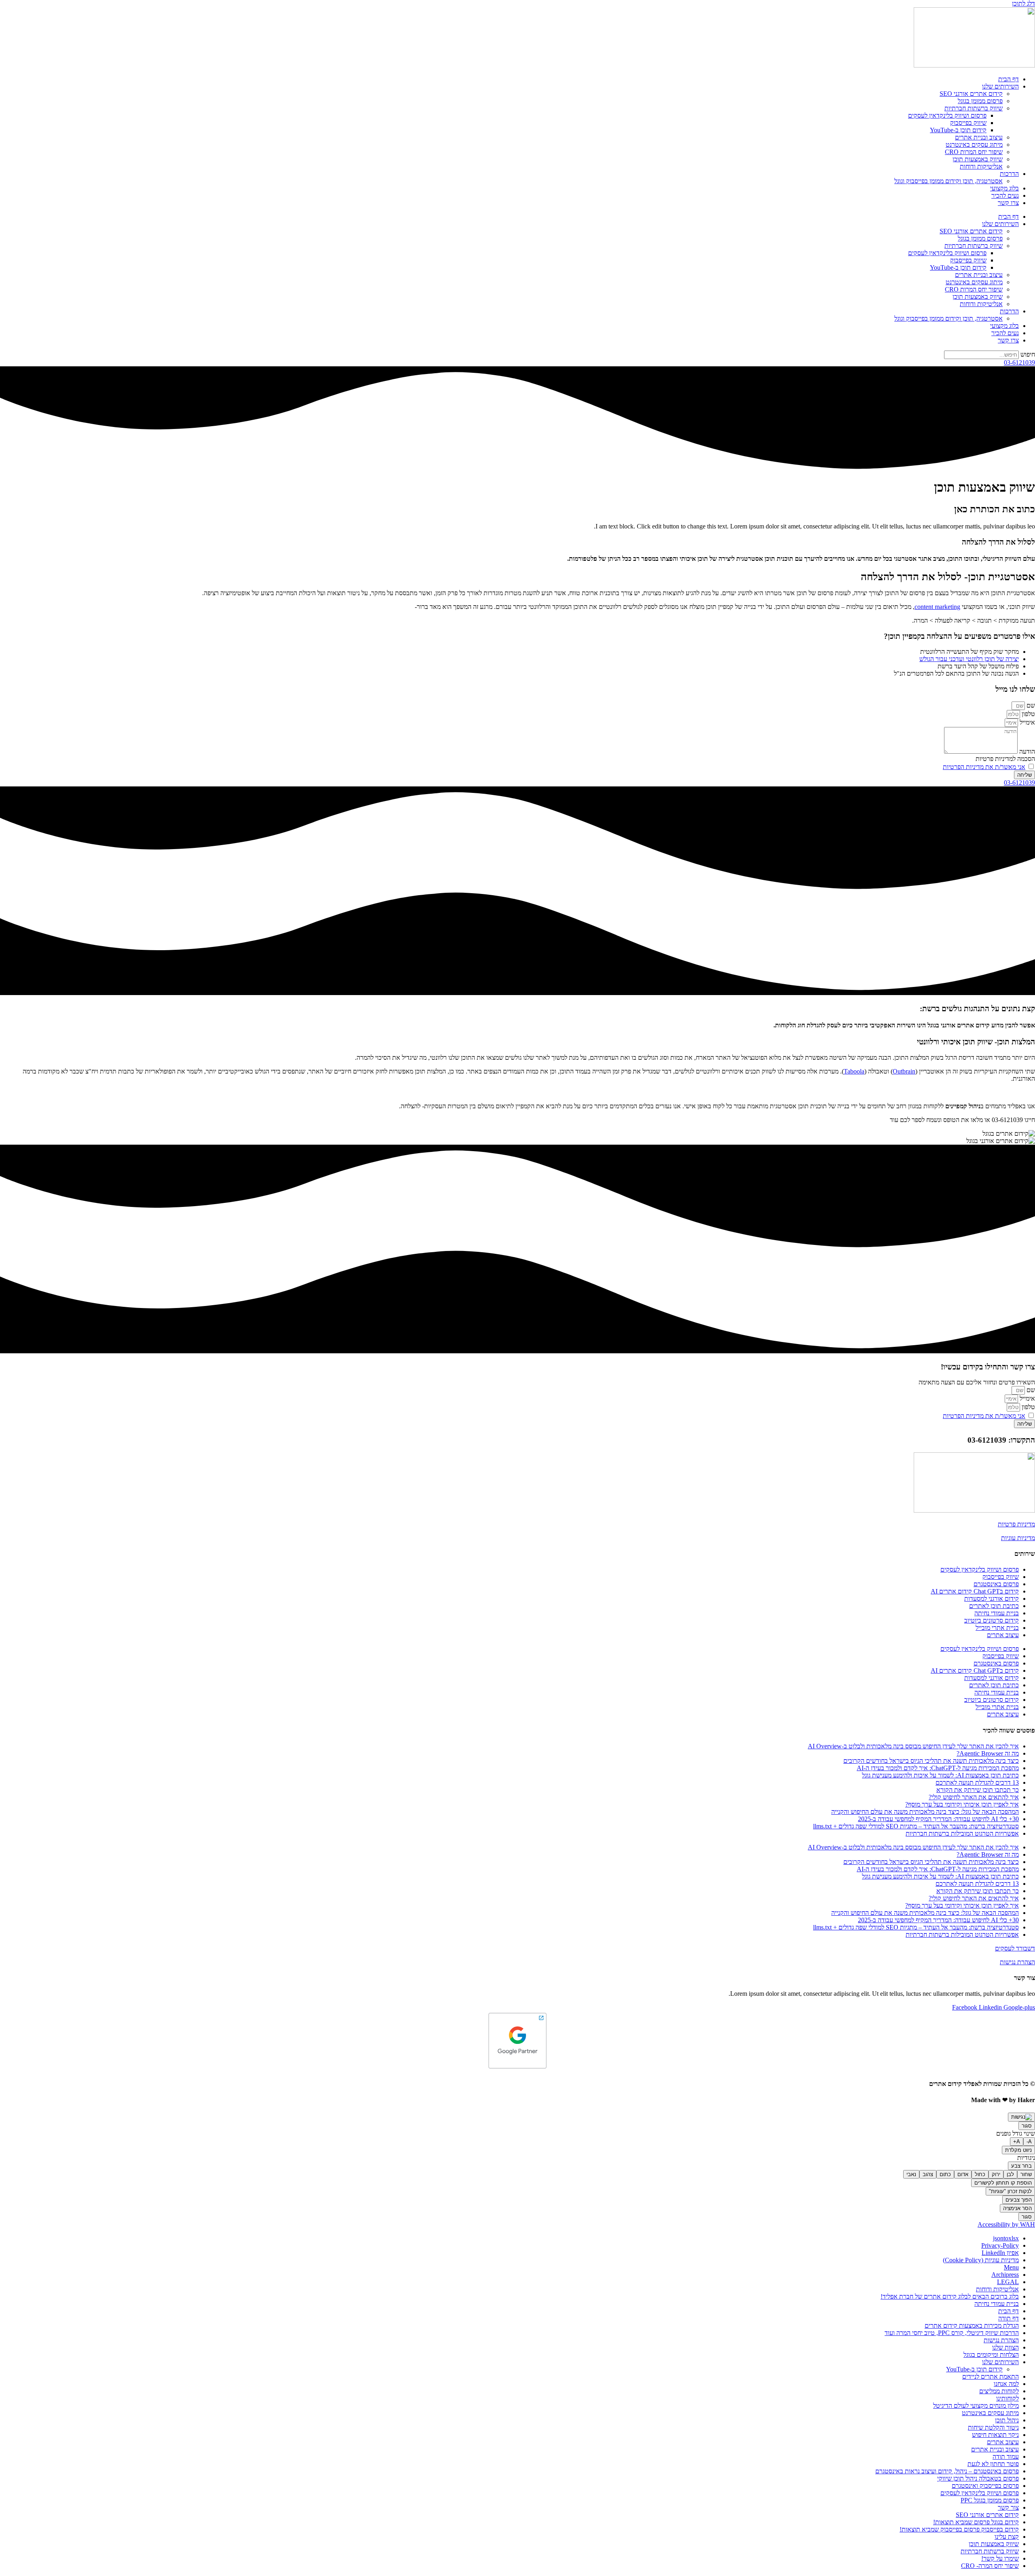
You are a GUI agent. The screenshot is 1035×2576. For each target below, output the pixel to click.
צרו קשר (1008, 203)
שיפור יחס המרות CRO (974, 152)
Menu (1011, 2267)
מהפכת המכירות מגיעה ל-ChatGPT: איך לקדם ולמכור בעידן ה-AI (938, 1768)
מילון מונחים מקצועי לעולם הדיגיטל (976, 2406)
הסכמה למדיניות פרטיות (1005, 759)
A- (1029, 2142)
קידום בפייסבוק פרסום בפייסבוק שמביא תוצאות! (959, 2529)
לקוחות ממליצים (999, 2391)
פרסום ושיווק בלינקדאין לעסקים (947, 115)
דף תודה (1009, 2318)
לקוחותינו (1008, 2398)
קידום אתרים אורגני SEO (971, 94)
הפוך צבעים (1019, 2200)
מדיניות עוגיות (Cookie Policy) (981, 2260)
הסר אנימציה (1017, 2208)
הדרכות (1009, 174)
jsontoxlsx (1006, 2238)
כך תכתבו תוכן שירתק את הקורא (978, 1790)
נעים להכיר (1005, 195)
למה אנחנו (1006, 2384)
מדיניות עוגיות (1018, 1538)
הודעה (1026, 751)
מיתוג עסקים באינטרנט (974, 145)
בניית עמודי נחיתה (997, 1613)
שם (1030, 705)
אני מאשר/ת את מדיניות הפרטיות (984, 767)
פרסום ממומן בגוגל (980, 101)
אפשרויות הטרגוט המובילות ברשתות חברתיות (962, 1833)
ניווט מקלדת (1018, 2150)
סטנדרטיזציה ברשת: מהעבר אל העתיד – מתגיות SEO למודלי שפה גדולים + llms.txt (916, 1826)
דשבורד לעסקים (1015, 1948)
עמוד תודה (1006, 2457)
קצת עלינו (1007, 2537)
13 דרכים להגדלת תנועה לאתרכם (977, 1782)
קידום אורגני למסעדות (992, 1599)
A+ (1017, 2142)
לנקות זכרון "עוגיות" (1010, 2191)
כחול (980, 2174)
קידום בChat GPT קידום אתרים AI (975, 1591)
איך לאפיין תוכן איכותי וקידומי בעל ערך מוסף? (962, 1804)
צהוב (928, 2174)
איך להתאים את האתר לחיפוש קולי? (974, 1797)
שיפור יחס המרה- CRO (990, 2566)
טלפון (1028, 714)
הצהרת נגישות (1017, 1962)
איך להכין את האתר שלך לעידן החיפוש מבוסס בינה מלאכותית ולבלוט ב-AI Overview (913, 1746)
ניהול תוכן (1007, 2420)
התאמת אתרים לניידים (991, 2376)
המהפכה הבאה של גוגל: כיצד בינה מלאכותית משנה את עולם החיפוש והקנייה (925, 1812)
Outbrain (904, 1071)
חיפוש (1028, 354)
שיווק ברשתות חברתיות (974, 108)
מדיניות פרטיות (1016, 1524)
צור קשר (1008, 2507)
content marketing (937, 607)
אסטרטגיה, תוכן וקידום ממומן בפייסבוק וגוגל (948, 181)
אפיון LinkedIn (1000, 2253)
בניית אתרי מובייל (997, 1628)
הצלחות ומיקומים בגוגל (991, 2355)
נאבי (911, 2174)
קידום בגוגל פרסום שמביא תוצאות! (976, 2522)
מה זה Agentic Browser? (988, 1753)
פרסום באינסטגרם (996, 1584)
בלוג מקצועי (1004, 188)
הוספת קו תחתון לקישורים (1003, 2183)
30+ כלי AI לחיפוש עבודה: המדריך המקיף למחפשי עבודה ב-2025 (938, 1819)
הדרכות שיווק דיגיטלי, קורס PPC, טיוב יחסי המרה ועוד (952, 2333)
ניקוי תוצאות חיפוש (995, 2435)
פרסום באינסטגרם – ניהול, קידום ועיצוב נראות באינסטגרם (947, 2471)
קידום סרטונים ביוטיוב (992, 1620)
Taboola (854, 1071)
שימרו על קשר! (1000, 2558)
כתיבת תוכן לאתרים (994, 1606)
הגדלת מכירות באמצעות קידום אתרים (972, 2326)
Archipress (1005, 2275)
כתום (945, 2174)
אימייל (1027, 722)
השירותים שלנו (1000, 86)
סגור (1027, 2126)
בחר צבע (1021, 2166)
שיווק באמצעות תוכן (978, 159)
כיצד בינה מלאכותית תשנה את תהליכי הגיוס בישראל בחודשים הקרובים (931, 1761)
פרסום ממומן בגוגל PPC (990, 2500)
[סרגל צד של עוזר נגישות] (1021, 2117)
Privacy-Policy (1000, 2245)
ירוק (996, 2174)
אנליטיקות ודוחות (981, 166)
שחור (1026, 2174)
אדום (963, 2174)
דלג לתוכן (1023, 3)
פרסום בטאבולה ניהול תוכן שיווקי (978, 2478)
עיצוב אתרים (1003, 1635)
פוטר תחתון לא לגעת (993, 2464)
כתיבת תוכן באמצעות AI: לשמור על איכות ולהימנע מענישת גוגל (940, 1775)
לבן (1010, 2174)
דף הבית (1009, 79)
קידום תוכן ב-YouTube (958, 130)
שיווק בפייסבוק (968, 123)
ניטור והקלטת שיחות (993, 2427)
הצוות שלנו (1005, 2347)
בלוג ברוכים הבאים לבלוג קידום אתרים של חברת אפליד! (950, 2296)
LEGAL (1008, 2282)
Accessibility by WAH (1006, 2224)
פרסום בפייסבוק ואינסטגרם (985, 2486)
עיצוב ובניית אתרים (979, 137)
